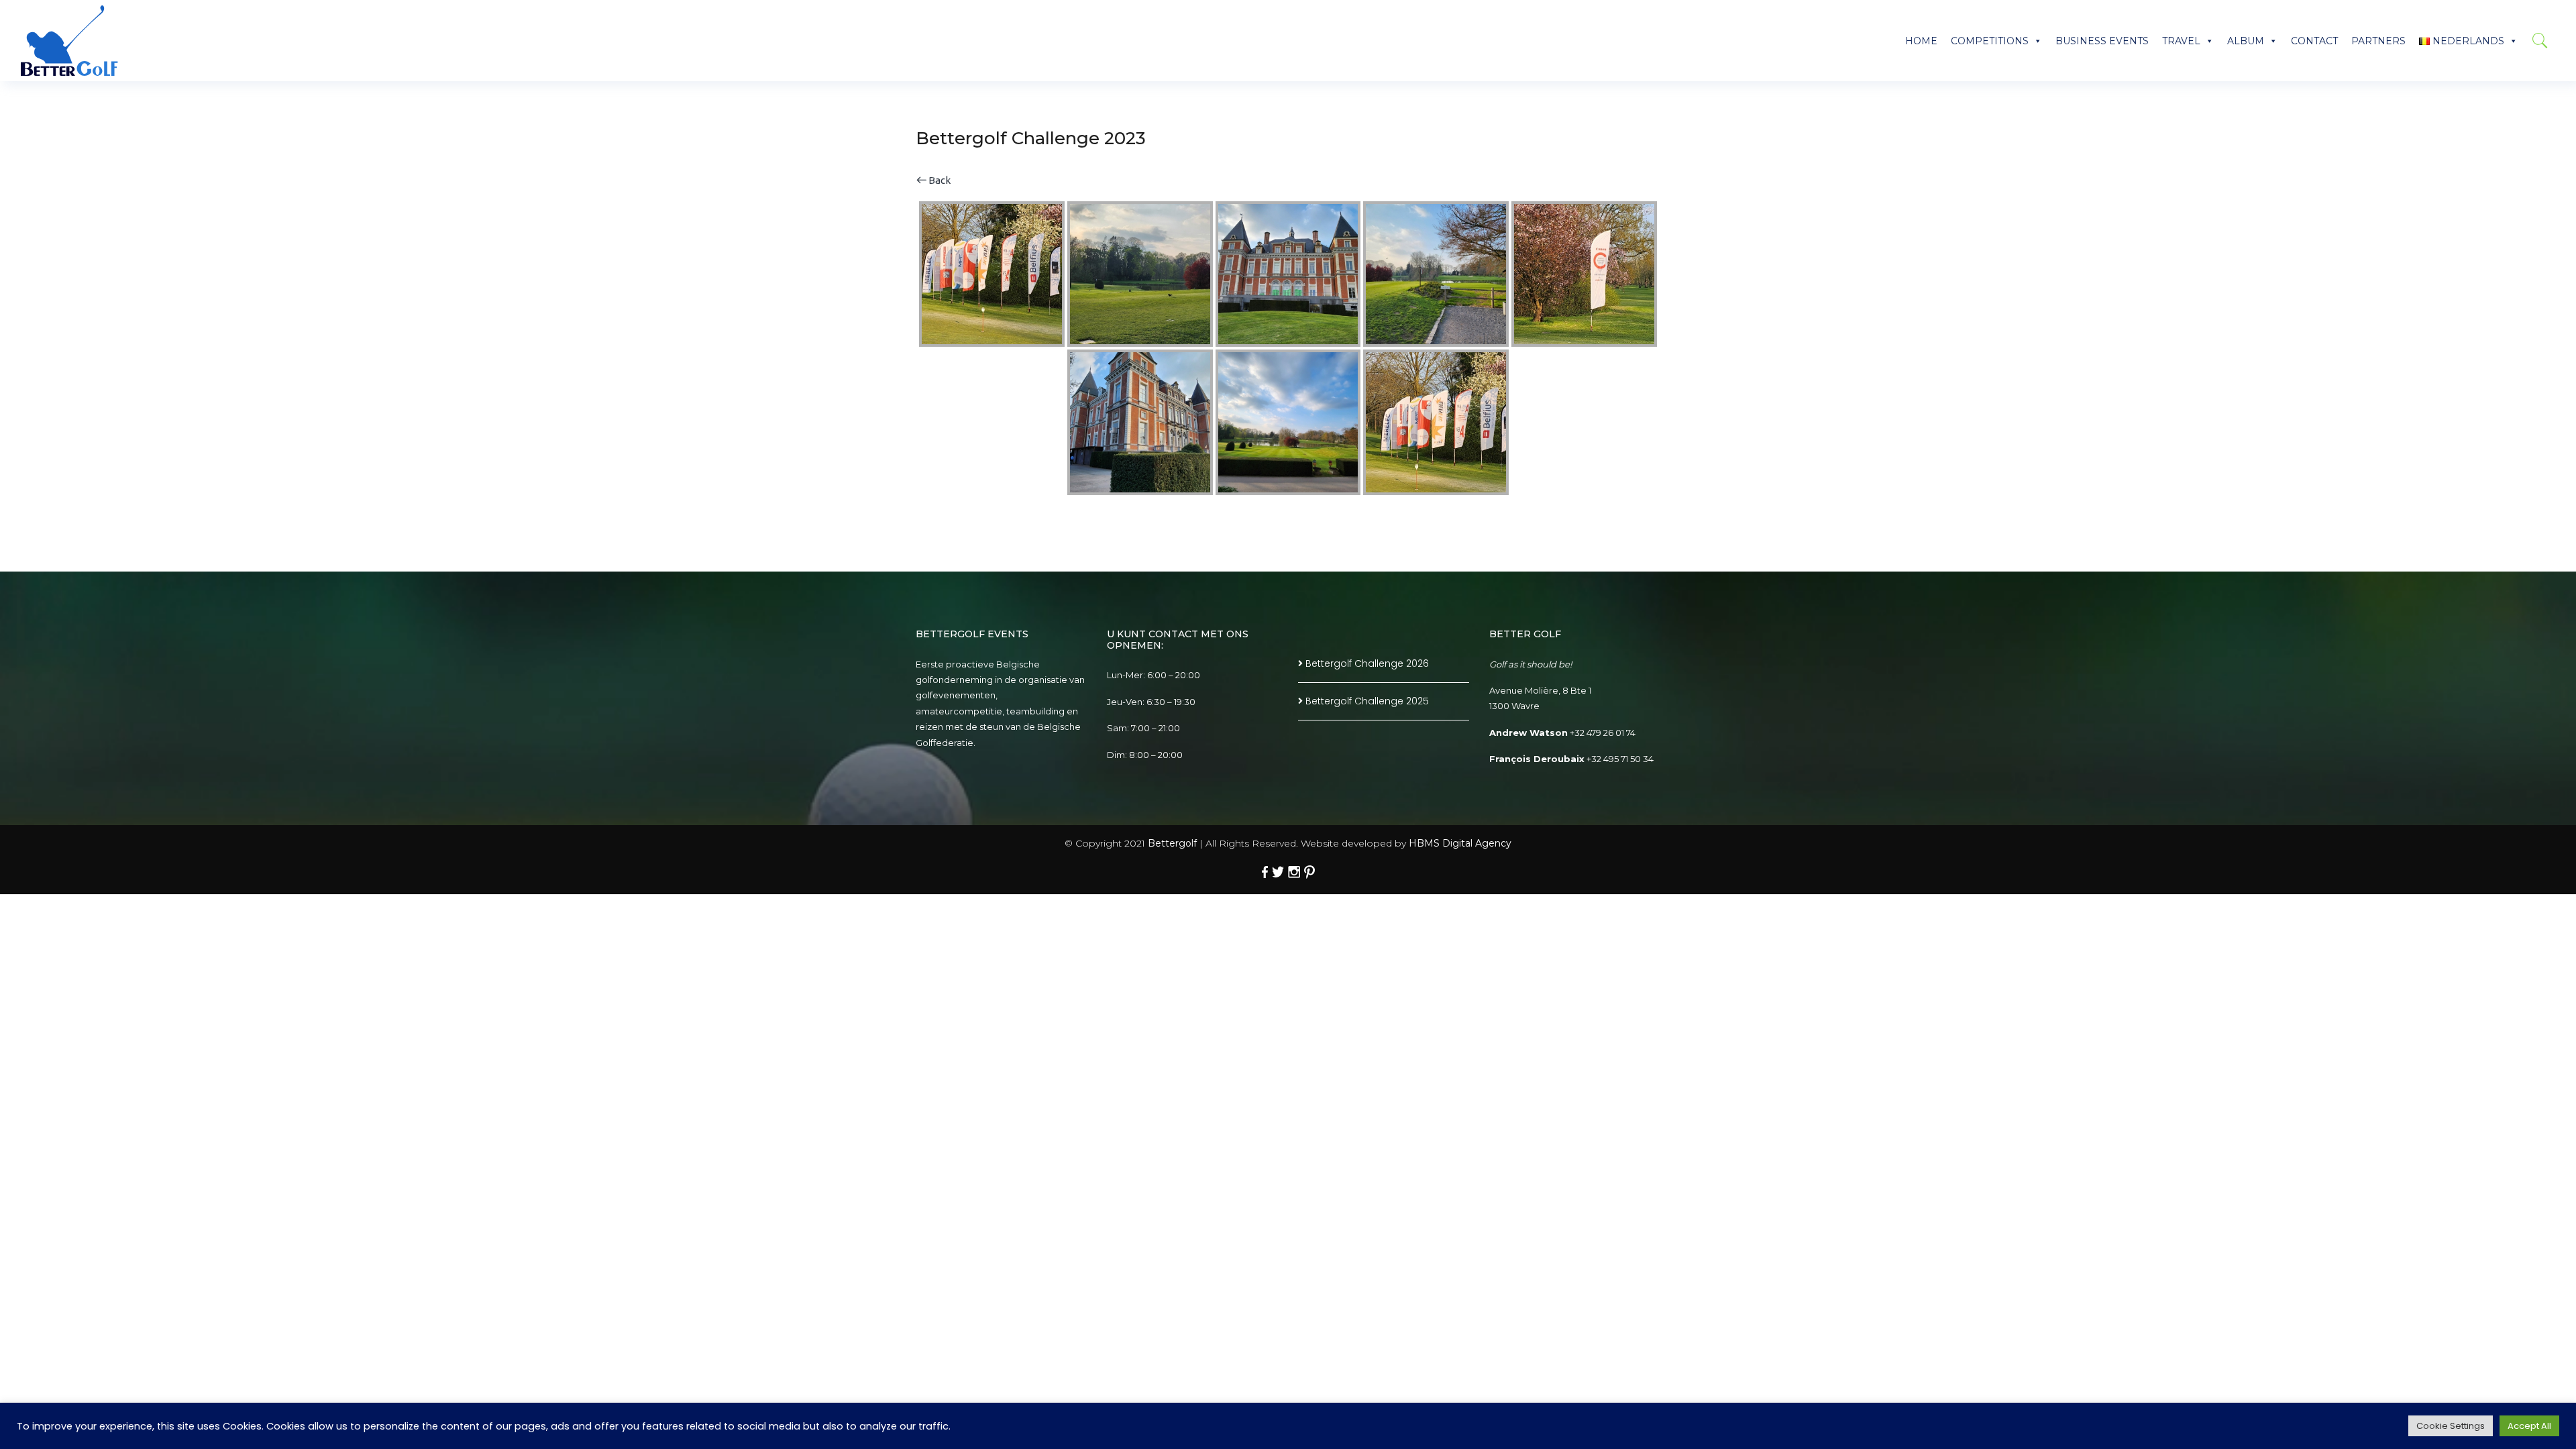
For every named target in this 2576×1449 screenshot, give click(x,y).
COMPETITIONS (1990, 41)
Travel (2181, 41)
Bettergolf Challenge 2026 (1367, 663)
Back (938, 180)
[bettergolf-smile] (69, 41)
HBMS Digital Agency (1460, 843)
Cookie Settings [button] (2451, 1426)
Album (2246, 41)
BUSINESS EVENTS (2102, 41)
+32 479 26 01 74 (1603, 733)
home (1921, 41)
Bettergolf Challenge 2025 (1367, 701)
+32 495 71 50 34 (1620, 759)
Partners (2378, 41)
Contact (2314, 41)
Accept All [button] (2529, 1426)
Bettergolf (1172, 843)
